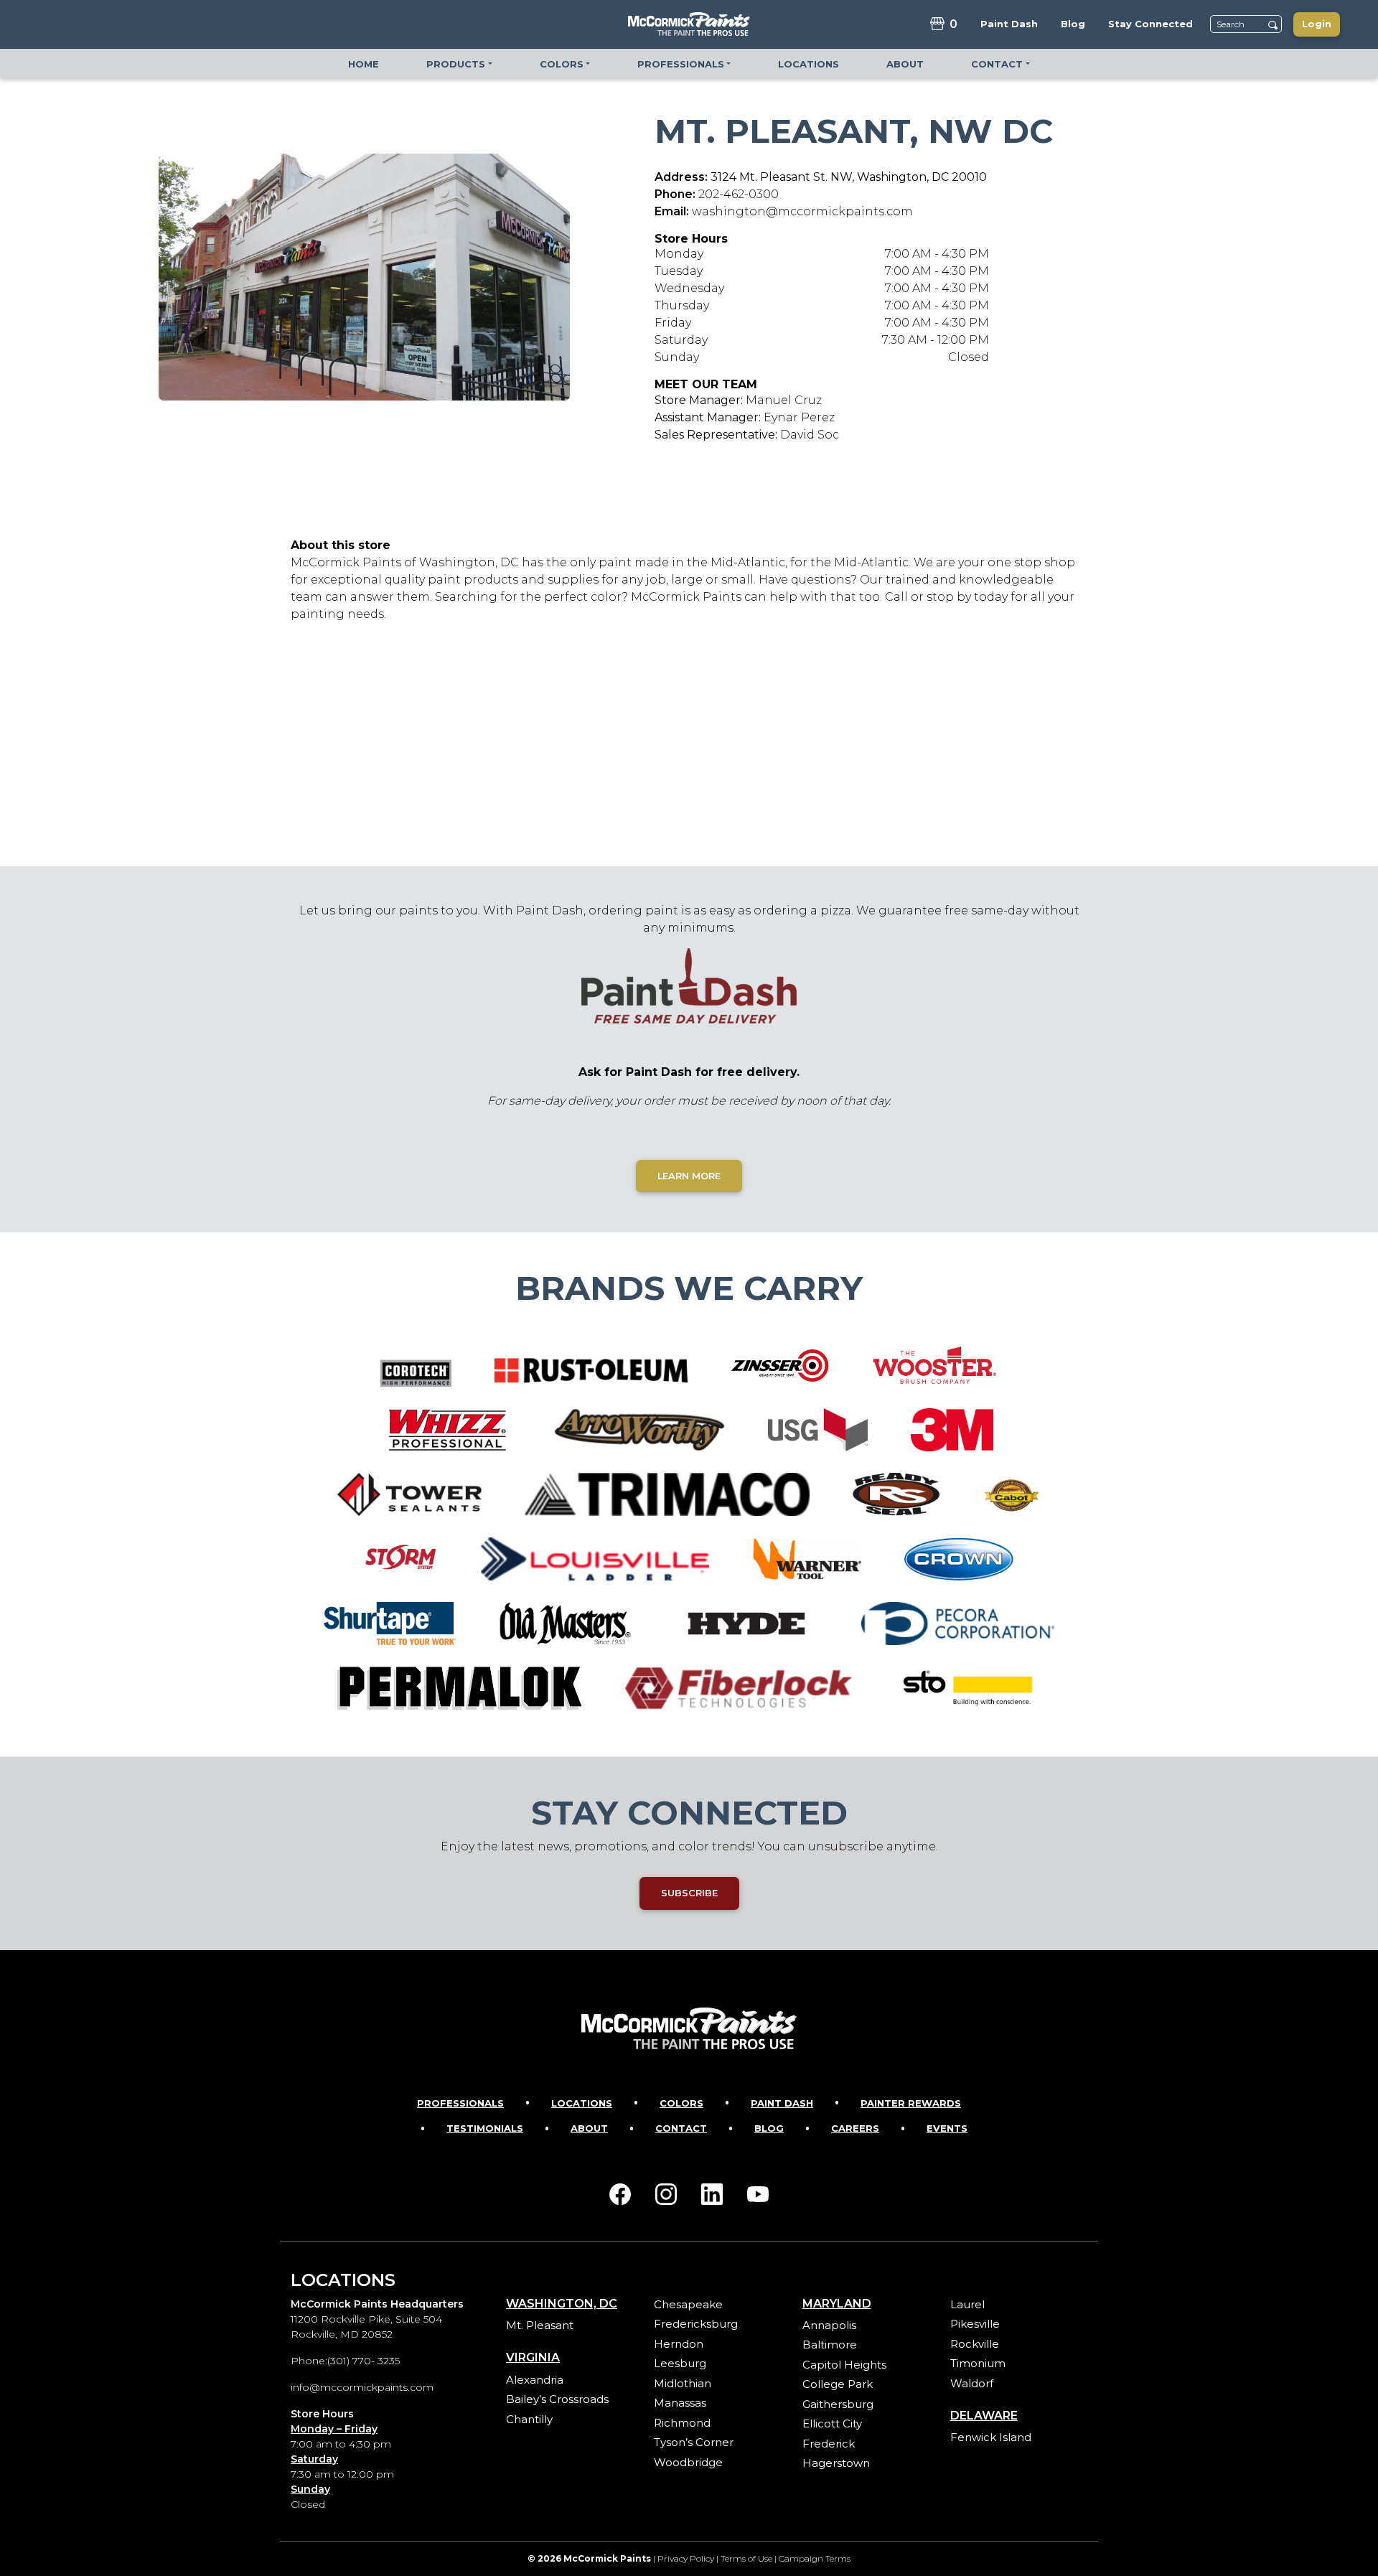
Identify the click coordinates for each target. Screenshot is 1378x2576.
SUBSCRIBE (689, 1893)
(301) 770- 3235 (364, 2361)
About (589, 2128)
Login (1317, 24)
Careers (855, 2128)
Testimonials (485, 2128)
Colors (681, 2103)
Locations (582, 2103)
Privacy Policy (686, 2558)
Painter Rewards (911, 2103)
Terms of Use (746, 2558)
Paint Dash (782, 2103)
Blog (769, 2128)
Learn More (689, 1176)
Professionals (460, 2103)
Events (947, 2128)
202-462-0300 (739, 194)
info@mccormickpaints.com (362, 2387)
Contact (681, 2128)
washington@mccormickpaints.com (802, 211)
